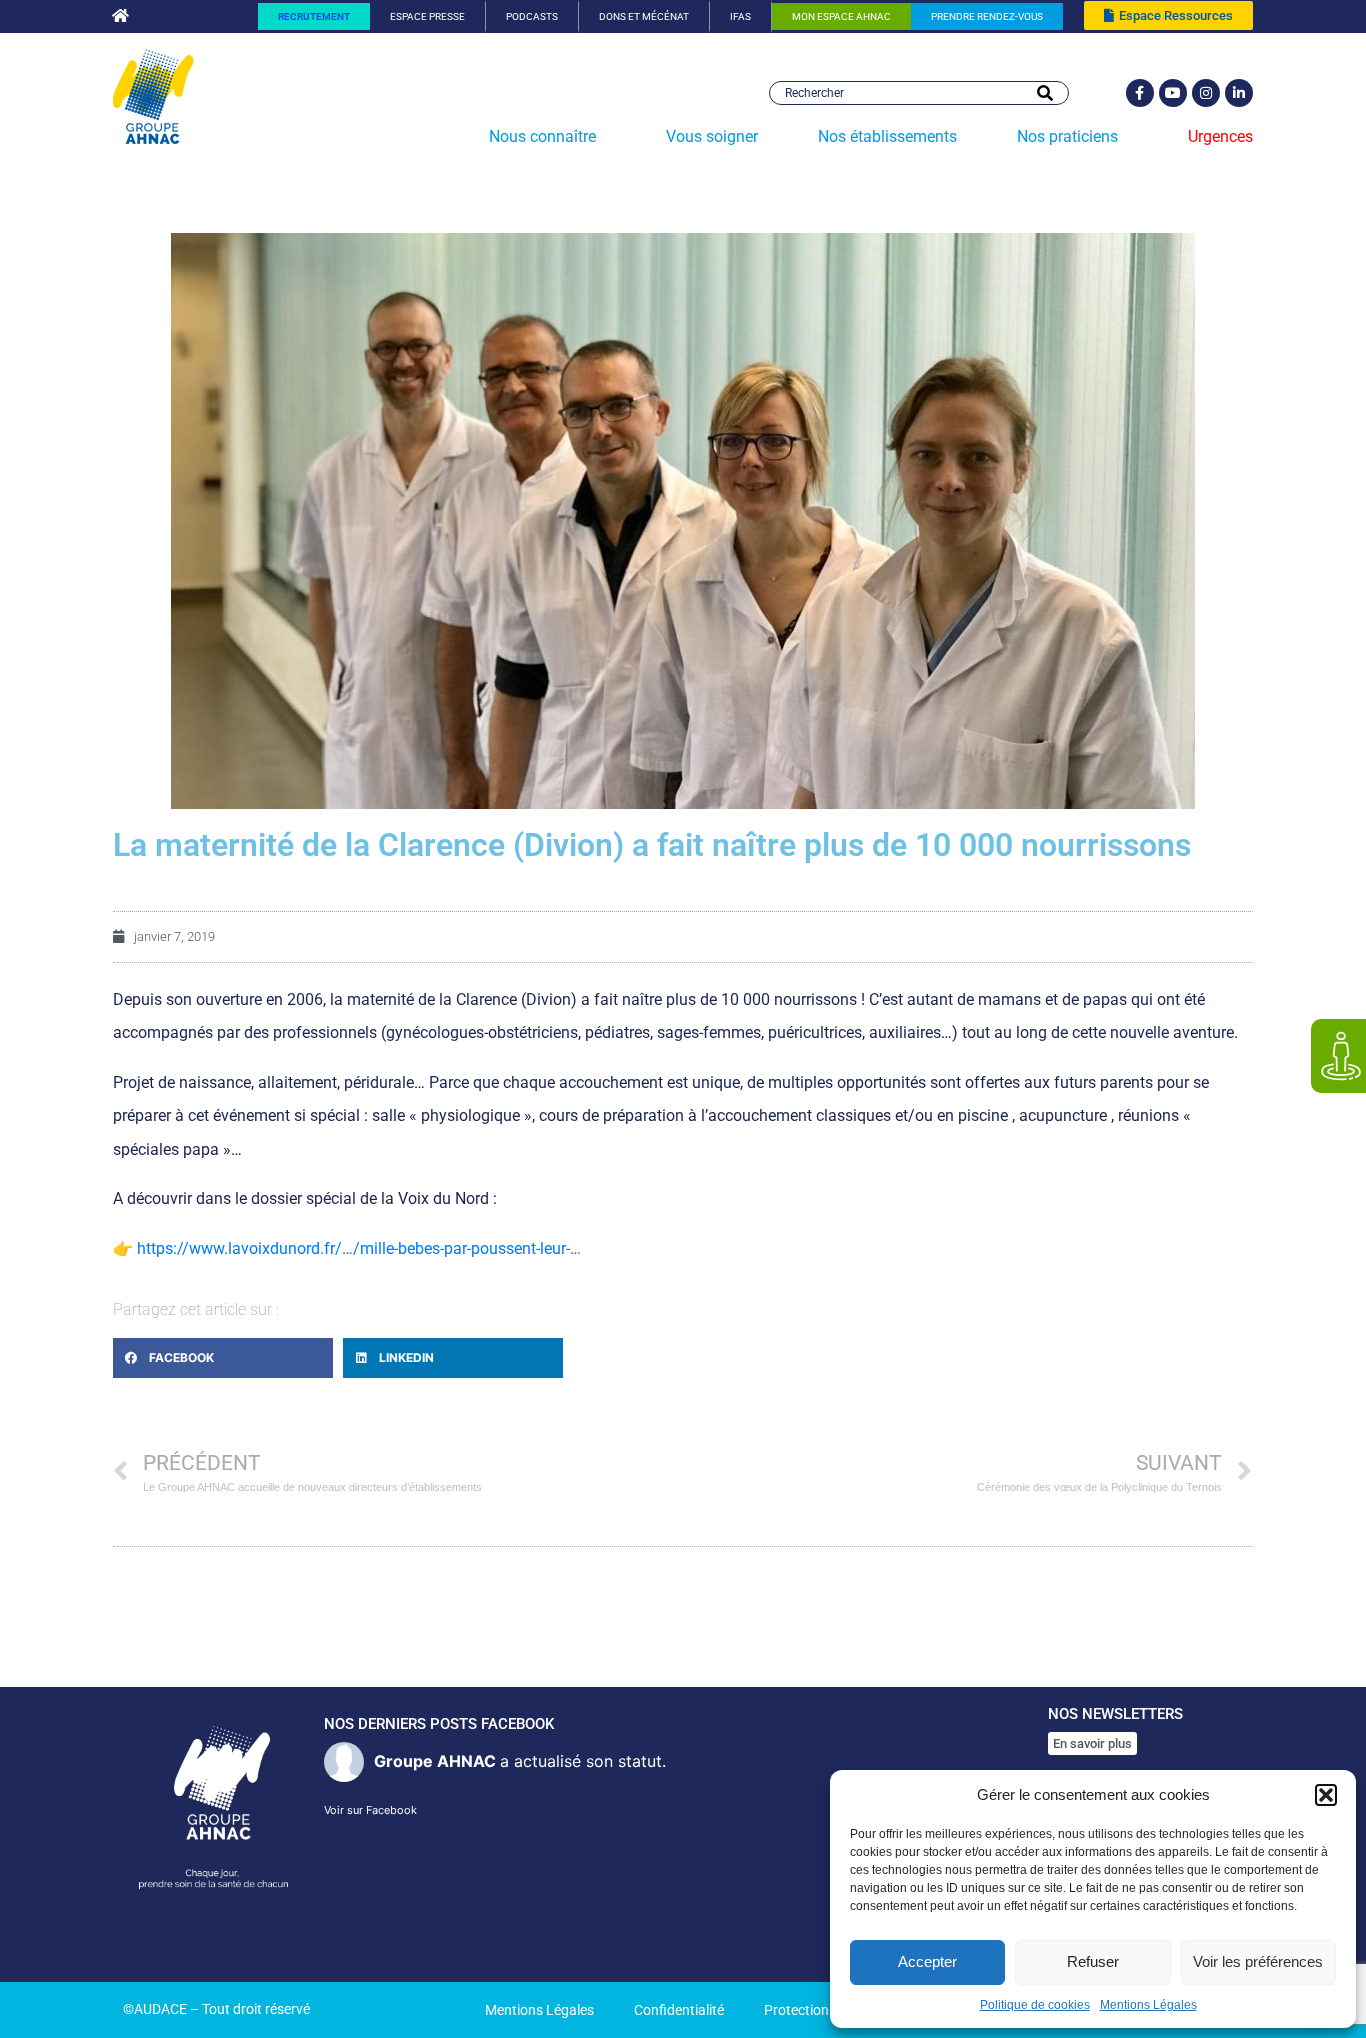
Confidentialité (679, 2010)
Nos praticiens (1067, 136)
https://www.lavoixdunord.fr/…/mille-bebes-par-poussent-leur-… (359, 1248)
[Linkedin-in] (1239, 93)
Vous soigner (712, 136)
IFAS (740, 16)
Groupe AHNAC (435, 1761)
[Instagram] (1206, 93)
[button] (1326, 1795)
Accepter (927, 1961)
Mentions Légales (1148, 2005)
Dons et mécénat (644, 16)
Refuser (1093, 1961)
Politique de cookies (1035, 2005)
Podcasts (532, 16)
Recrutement (314, 16)
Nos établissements (887, 136)
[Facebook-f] (1140, 93)
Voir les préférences (1258, 1961)
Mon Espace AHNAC (841, 16)
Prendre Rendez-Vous (987, 16)
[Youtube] (1173, 93)
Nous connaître (542, 136)
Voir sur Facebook (370, 1810)
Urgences (1220, 136)
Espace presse (427, 16)
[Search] (1045, 93)
